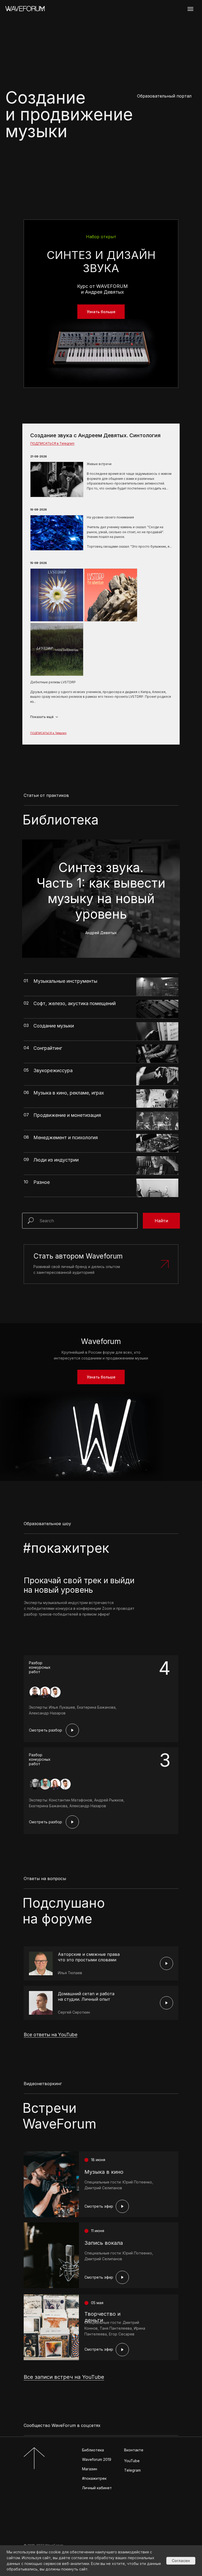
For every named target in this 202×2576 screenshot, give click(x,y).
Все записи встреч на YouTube (64, 2377)
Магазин (90, 2469)
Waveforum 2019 (97, 2459)
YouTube (132, 2461)
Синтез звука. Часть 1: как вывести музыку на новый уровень (101, 897)
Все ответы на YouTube (50, 2035)
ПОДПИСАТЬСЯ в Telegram (52, 443)
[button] (101, 1264)
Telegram (132, 2470)
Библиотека (93, 2450)
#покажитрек (94, 2478)
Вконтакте (134, 2450)
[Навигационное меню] (190, 9)
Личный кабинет (97, 2488)
